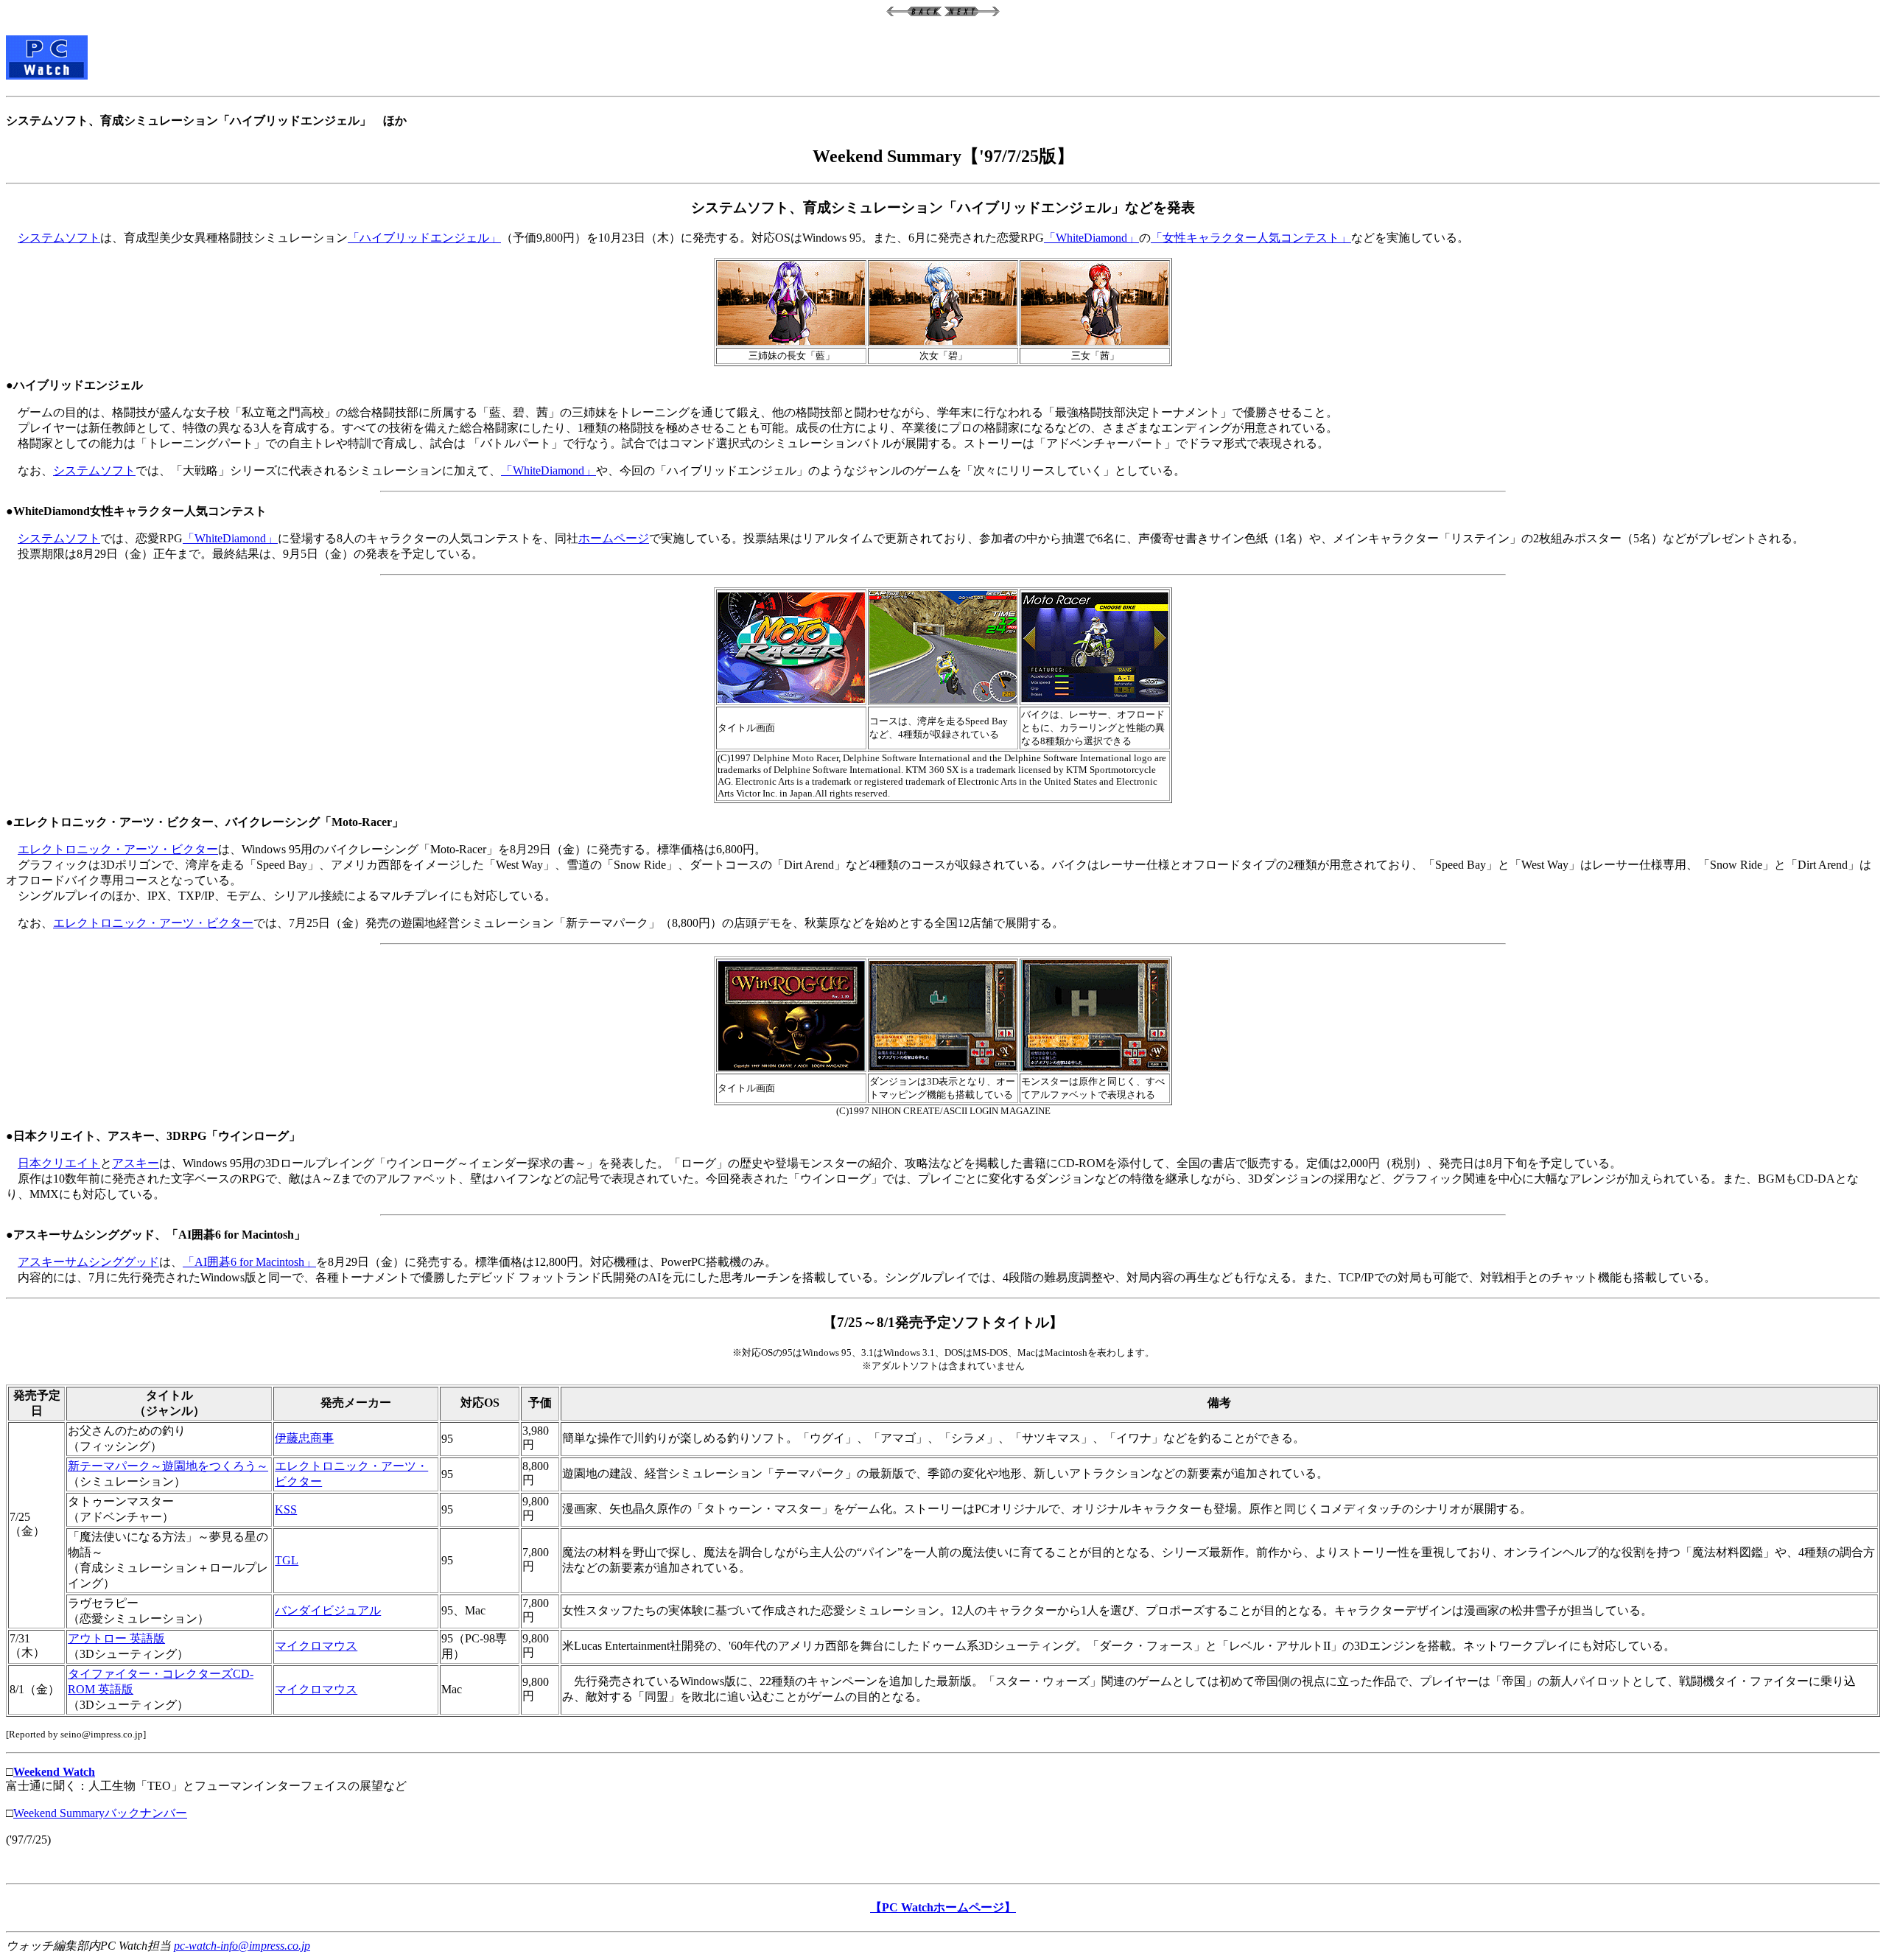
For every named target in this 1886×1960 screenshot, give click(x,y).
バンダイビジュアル (328, 1610)
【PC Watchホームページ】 (943, 1907)
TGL (287, 1560)
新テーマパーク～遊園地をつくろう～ (168, 1466)
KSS (286, 1509)
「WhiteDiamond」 (1091, 238)
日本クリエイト (59, 1163)
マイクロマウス (316, 1646)
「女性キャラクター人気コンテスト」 (1251, 238)
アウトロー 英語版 (116, 1638)
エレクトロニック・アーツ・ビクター (118, 849)
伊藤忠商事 (304, 1438)
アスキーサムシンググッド (88, 1262)
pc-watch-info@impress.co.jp (242, 1946)
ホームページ (614, 538)
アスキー (136, 1163)
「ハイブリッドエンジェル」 (424, 238)
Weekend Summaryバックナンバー (100, 1813)
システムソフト (59, 238)
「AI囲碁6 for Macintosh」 (249, 1262)
